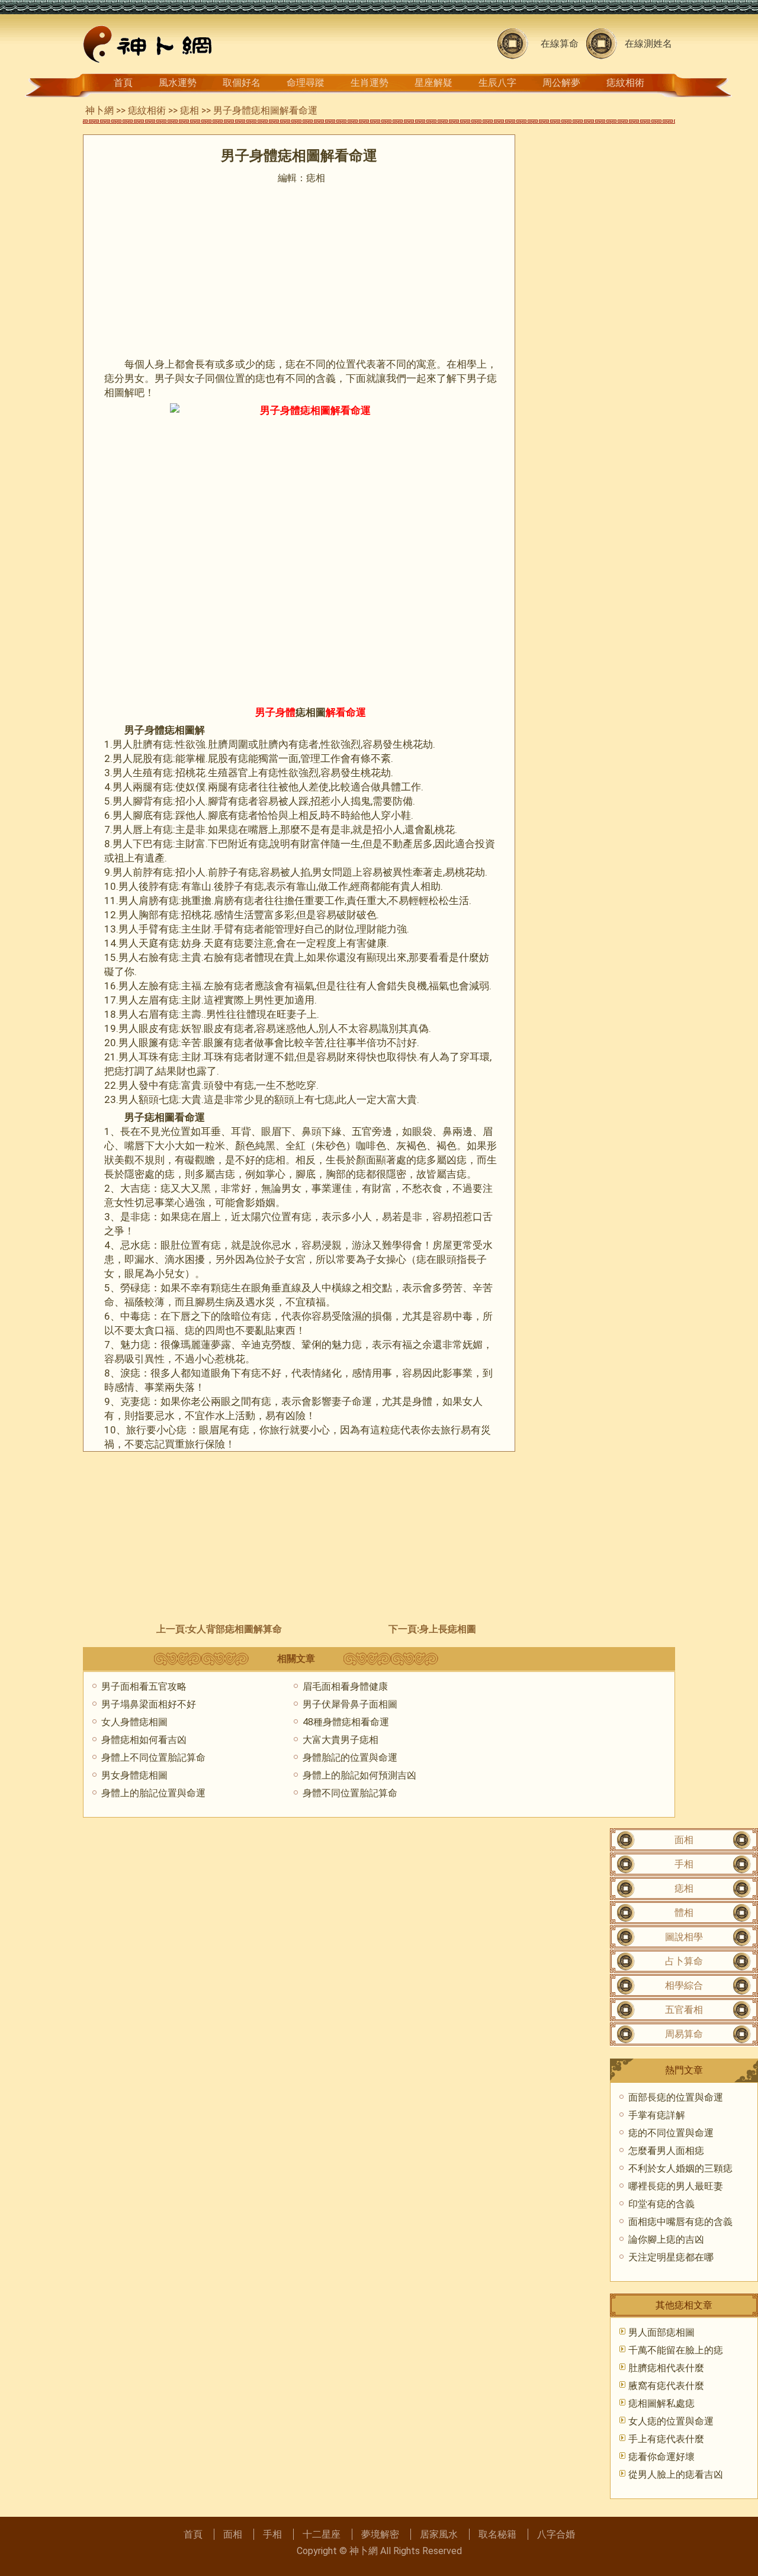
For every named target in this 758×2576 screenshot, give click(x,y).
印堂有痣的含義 (661, 2204)
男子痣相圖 (150, 1117)
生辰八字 (497, 83)
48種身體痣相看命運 (346, 1722)
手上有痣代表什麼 (666, 2439)
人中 (322, 1288)
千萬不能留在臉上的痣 (676, 2350)
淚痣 (130, 1373)
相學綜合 (684, 1985)
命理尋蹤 (306, 83)
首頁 (123, 83)
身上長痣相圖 (448, 1629)
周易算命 (684, 2034)
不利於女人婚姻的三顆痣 (680, 2168)
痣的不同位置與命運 (671, 2133)
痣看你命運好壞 (661, 2457)
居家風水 (439, 2534)
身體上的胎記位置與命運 (153, 1793)
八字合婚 (556, 2534)
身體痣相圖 (170, 730)
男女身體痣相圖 (134, 1775)
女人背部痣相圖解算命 (235, 1629)
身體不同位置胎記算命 (350, 1793)
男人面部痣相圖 (661, 2332)
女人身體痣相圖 (134, 1722)
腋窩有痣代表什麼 (666, 2386)
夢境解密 (380, 2534)
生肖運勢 (370, 83)
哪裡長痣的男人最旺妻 (676, 2186)
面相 (684, 1840)
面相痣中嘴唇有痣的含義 (680, 2222)
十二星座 (322, 2534)
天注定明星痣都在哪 (671, 2257)
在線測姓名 (648, 44)
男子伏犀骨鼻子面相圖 (350, 1704)
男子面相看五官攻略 (144, 1686)
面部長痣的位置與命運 (676, 2097)
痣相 (189, 110)
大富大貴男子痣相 (341, 1740)
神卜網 (99, 110)
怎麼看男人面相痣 (666, 2151)
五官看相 (684, 2010)
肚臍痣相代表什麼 (666, 2368)
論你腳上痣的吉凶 (666, 2239)
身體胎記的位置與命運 (350, 1757)
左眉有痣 (159, 1000)
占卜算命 (684, 1961)
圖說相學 (684, 1937)
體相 (684, 1913)
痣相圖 (311, 712)
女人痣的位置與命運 (671, 2421)
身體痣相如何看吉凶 (144, 1740)
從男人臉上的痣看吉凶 (676, 2474)
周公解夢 (561, 83)
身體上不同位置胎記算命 (153, 1757)
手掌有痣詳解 (657, 2115)
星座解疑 (433, 83)
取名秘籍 (497, 2534)
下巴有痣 (153, 844)
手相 (684, 1864)
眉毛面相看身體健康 (345, 1686)
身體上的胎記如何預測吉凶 (359, 1775)
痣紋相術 (625, 83)
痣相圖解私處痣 (661, 2403)
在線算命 (560, 44)
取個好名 (242, 83)
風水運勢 (178, 83)
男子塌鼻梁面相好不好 (149, 1704)
